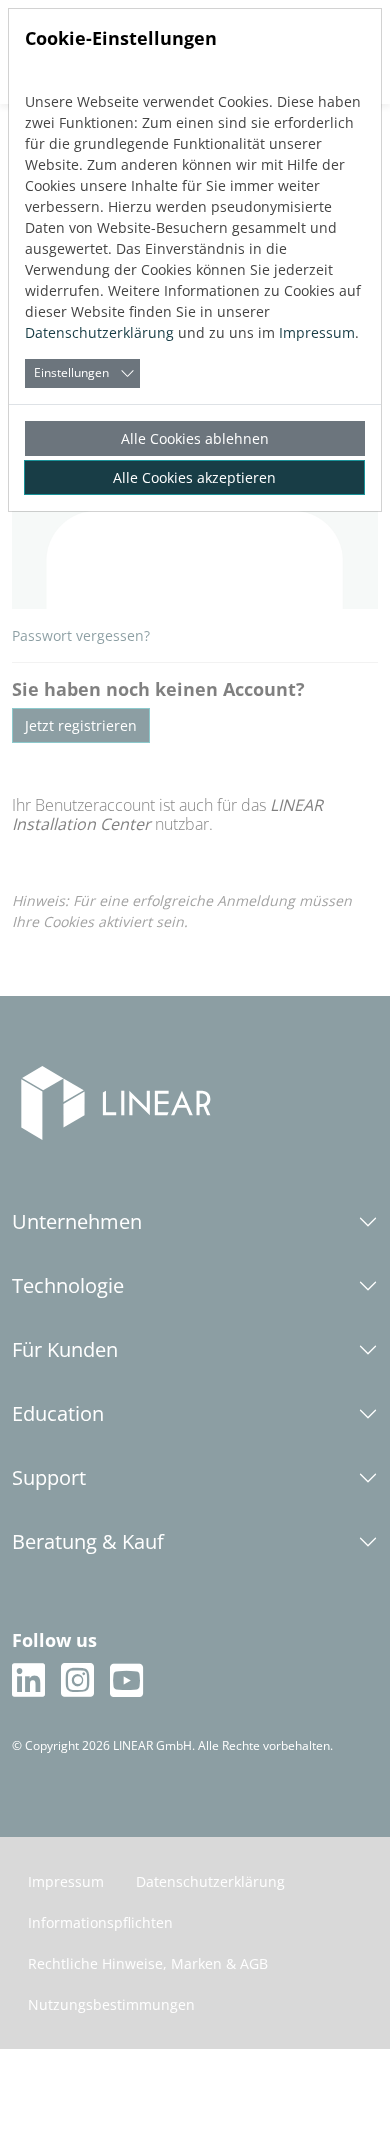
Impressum (317, 332)
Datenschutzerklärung (99, 332)
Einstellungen (71, 372)
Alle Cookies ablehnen (195, 438)
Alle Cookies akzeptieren (194, 477)
